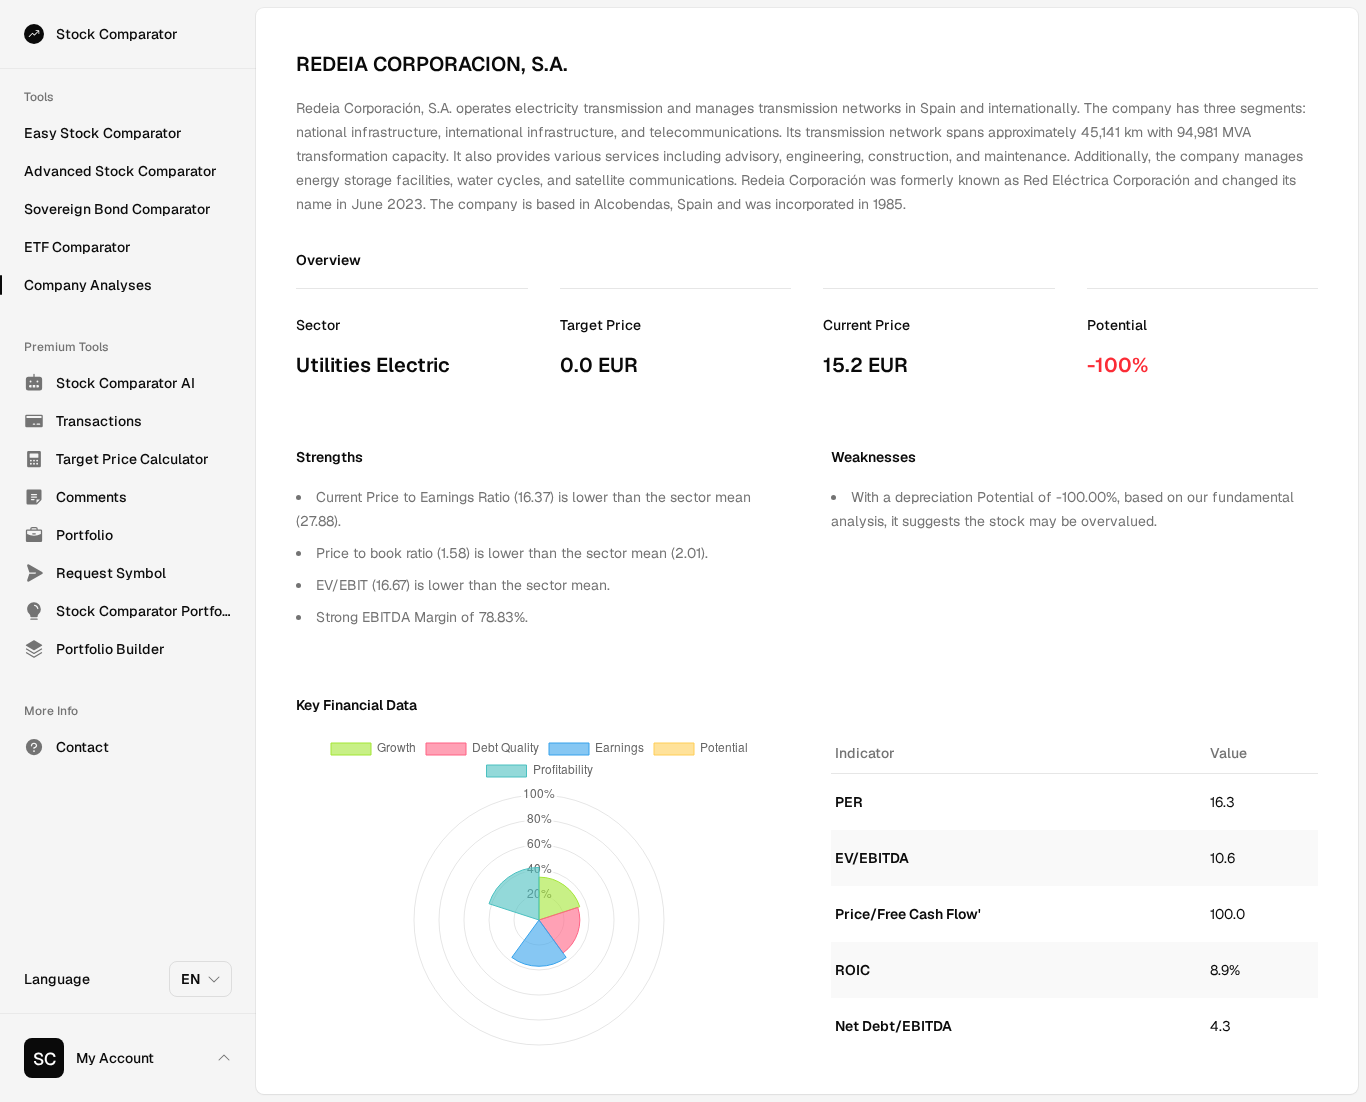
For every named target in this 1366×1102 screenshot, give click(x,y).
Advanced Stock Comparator (120, 171)
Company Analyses (88, 285)
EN (190, 979)
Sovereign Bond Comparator (117, 209)
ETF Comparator (77, 247)
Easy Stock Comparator (103, 133)
